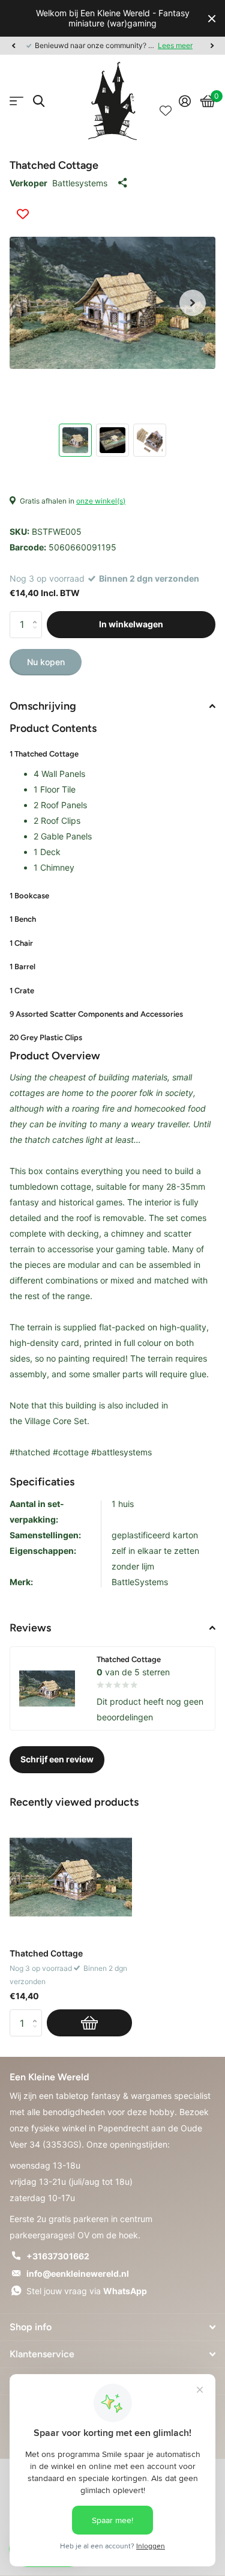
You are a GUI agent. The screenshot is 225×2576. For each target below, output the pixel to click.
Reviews (30, 1628)
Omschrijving (43, 706)
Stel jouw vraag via (87, 2291)
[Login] (185, 101)
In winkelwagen (131, 624)
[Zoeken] (39, 101)
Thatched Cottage (46, 1953)
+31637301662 (58, 2256)
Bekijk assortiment (16, 101)
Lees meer (175, 45)
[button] (13, 46)
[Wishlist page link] (166, 101)
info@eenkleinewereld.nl (78, 2273)
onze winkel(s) (101, 501)
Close (212, 18)
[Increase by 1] (37, 615)
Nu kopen (46, 662)
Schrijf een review (57, 1759)
